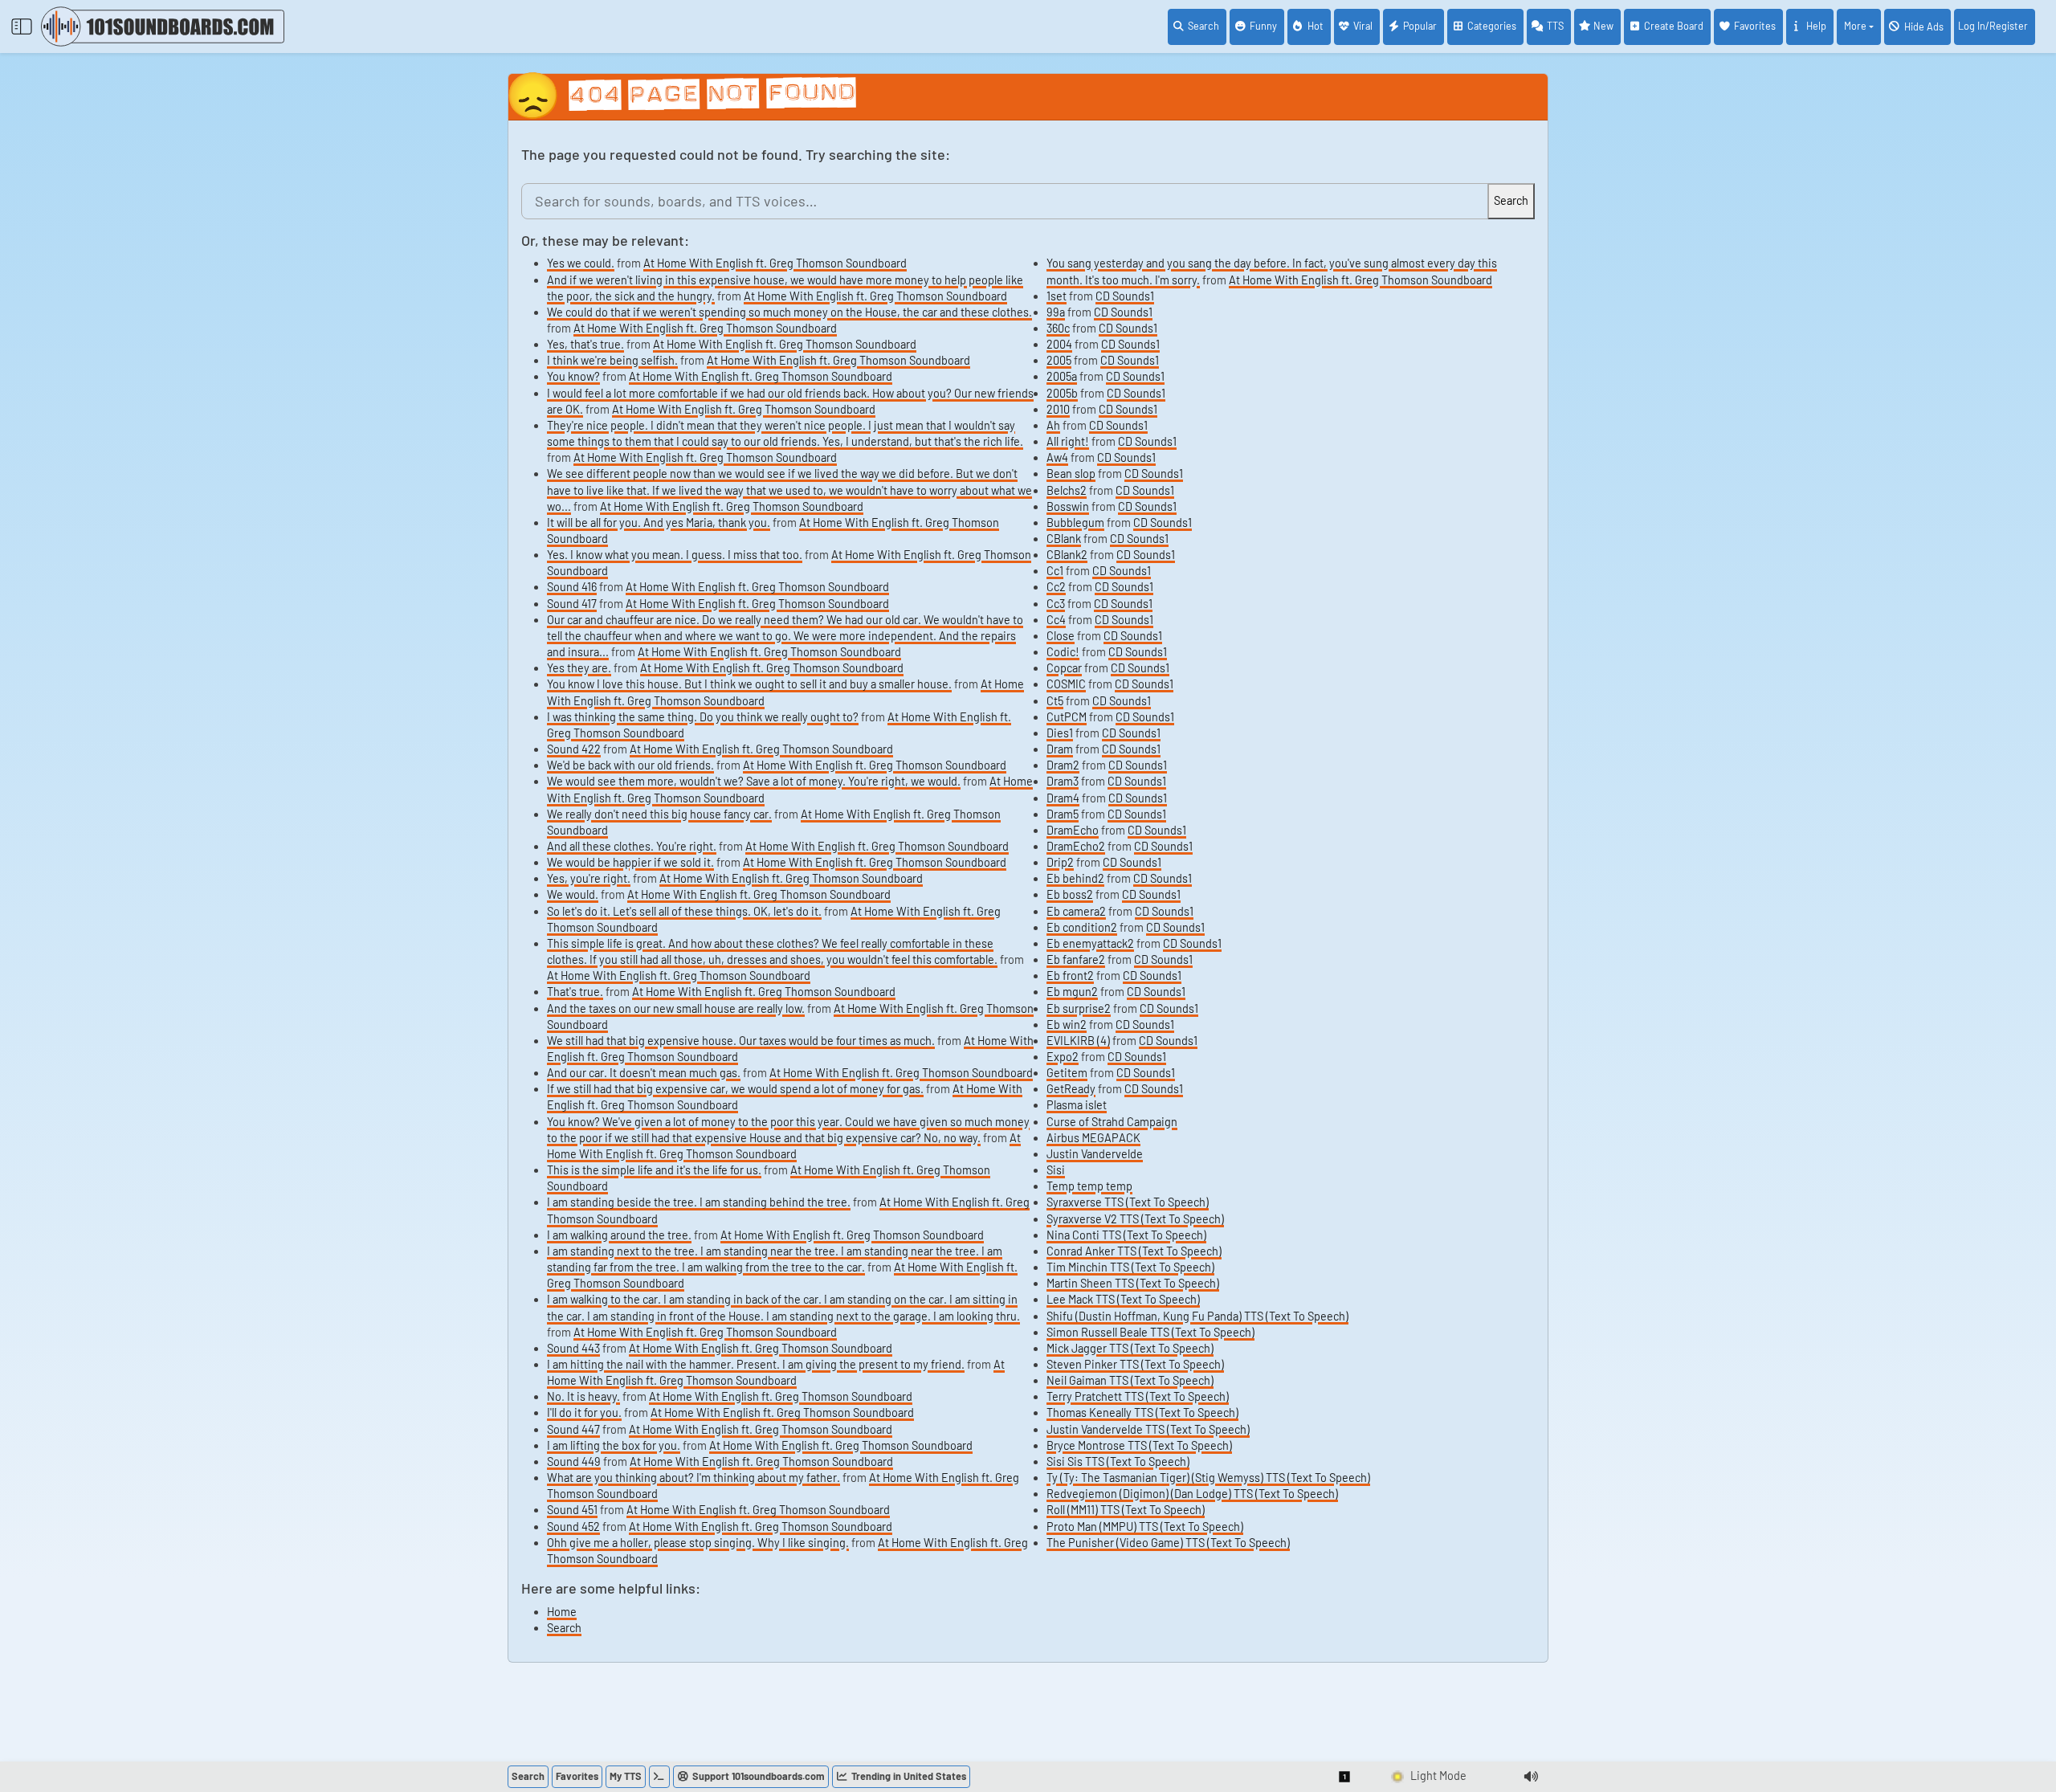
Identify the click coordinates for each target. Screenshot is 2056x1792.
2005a (1062, 376)
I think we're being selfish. (612, 360)
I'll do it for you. (584, 1412)
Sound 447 (573, 1429)
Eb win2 (1067, 1025)
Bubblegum (1075, 522)
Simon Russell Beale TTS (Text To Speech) (1150, 1332)
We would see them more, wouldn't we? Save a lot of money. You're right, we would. (754, 781)
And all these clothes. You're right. (632, 846)
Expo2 (1063, 1057)
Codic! (1063, 652)
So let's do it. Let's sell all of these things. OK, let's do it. (684, 911)
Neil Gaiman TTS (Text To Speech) (1130, 1380)
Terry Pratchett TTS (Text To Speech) (1138, 1396)
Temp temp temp (1089, 1186)
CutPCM (1067, 717)
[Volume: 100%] (1531, 1777)
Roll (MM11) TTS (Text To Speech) (1126, 1510)
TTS (1555, 26)
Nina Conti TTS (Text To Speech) (1126, 1235)
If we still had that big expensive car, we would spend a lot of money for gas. (735, 1089)
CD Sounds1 (1125, 296)
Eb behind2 (1075, 878)
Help (1816, 26)
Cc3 (1056, 604)
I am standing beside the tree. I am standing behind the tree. (699, 1202)
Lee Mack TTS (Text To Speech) (1123, 1299)
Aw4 (1057, 457)
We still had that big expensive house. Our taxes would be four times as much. (741, 1041)
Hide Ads (1924, 27)
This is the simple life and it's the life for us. (654, 1170)
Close (1061, 636)
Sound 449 (574, 1461)
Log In (1993, 26)
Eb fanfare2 (1076, 959)
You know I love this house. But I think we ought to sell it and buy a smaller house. (749, 684)
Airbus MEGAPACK (1093, 1138)
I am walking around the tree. (619, 1235)
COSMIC (1066, 684)
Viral (1363, 26)
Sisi (1056, 1170)
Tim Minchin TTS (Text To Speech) (1130, 1267)
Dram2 (1063, 765)
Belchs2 (1067, 490)
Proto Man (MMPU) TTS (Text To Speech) (1145, 1527)
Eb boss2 (1070, 894)
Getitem (1067, 1073)
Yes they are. (579, 668)
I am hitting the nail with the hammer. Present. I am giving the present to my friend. (756, 1364)
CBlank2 (1067, 555)
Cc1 (1055, 571)
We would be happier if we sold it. (630, 862)
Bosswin (1068, 506)
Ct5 (1055, 701)
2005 (1059, 360)
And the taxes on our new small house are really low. (676, 1008)
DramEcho (1073, 830)
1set (1057, 296)
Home (562, 1612)
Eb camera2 (1076, 911)
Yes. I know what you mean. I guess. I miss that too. (675, 555)
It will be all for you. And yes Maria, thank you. (659, 522)
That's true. (575, 992)
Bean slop (1071, 474)
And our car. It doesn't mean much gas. (644, 1073)
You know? (573, 376)
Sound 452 (573, 1527)
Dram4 (1063, 798)
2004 (1059, 344)
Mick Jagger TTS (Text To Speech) (1130, 1348)
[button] (1345, 1777)
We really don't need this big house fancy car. (659, 814)
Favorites (1755, 26)
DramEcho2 (1076, 846)
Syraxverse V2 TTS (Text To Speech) (1135, 1219)
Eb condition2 (1082, 927)
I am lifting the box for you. (614, 1445)
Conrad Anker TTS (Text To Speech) (1134, 1251)
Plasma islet (1077, 1105)
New (1603, 26)
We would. (573, 894)
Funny (1263, 26)
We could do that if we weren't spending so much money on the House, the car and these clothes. (789, 312)
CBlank (1064, 539)
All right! (1068, 441)
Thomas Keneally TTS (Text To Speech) (1142, 1412)
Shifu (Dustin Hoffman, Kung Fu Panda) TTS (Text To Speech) (1197, 1316)
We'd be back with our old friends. (630, 765)
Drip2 (1060, 862)
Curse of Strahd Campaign (1112, 1122)
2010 (1058, 409)
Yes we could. (581, 263)
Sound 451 (572, 1510)
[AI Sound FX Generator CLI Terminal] (659, 1777)
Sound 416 (572, 587)
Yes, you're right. (589, 878)
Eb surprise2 (1079, 1008)
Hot (1316, 26)
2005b (1062, 393)
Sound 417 (572, 604)
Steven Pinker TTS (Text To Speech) (1135, 1364)
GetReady (1071, 1089)
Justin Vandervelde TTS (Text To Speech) (1148, 1429)
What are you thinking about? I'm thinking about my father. (693, 1478)
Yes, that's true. (585, 344)
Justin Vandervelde (1095, 1154)
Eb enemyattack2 (1090, 943)
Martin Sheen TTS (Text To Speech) (1133, 1283)
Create (1674, 26)
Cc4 (1056, 620)
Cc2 (1056, 587)
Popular (1420, 26)
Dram (1060, 749)
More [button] (1855, 26)
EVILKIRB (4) (1078, 1041)
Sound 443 (573, 1348)
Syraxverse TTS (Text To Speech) (1128, 1202)
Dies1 (1060, 733)
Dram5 (1063, 814)
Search (1203, 26)
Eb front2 (1070, 976)
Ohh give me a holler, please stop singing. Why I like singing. (698, 1543)
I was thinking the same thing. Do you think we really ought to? (703, 717)
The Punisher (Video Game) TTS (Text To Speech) (1168, 1543)
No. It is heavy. (583, 1396)
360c (1058, 328)
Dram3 (1063, 781)
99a (1056, 312)
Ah (1053, 425)
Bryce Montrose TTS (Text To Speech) (1139, 1445)
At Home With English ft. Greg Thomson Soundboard (775, 263)
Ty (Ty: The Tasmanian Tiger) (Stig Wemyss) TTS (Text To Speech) (1208, 1478)
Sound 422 (574, 749)
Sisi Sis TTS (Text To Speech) (1118, 1461)
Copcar (1064, 668)
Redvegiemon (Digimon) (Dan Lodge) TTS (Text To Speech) (1192, 1494)
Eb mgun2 (1072, 992)
